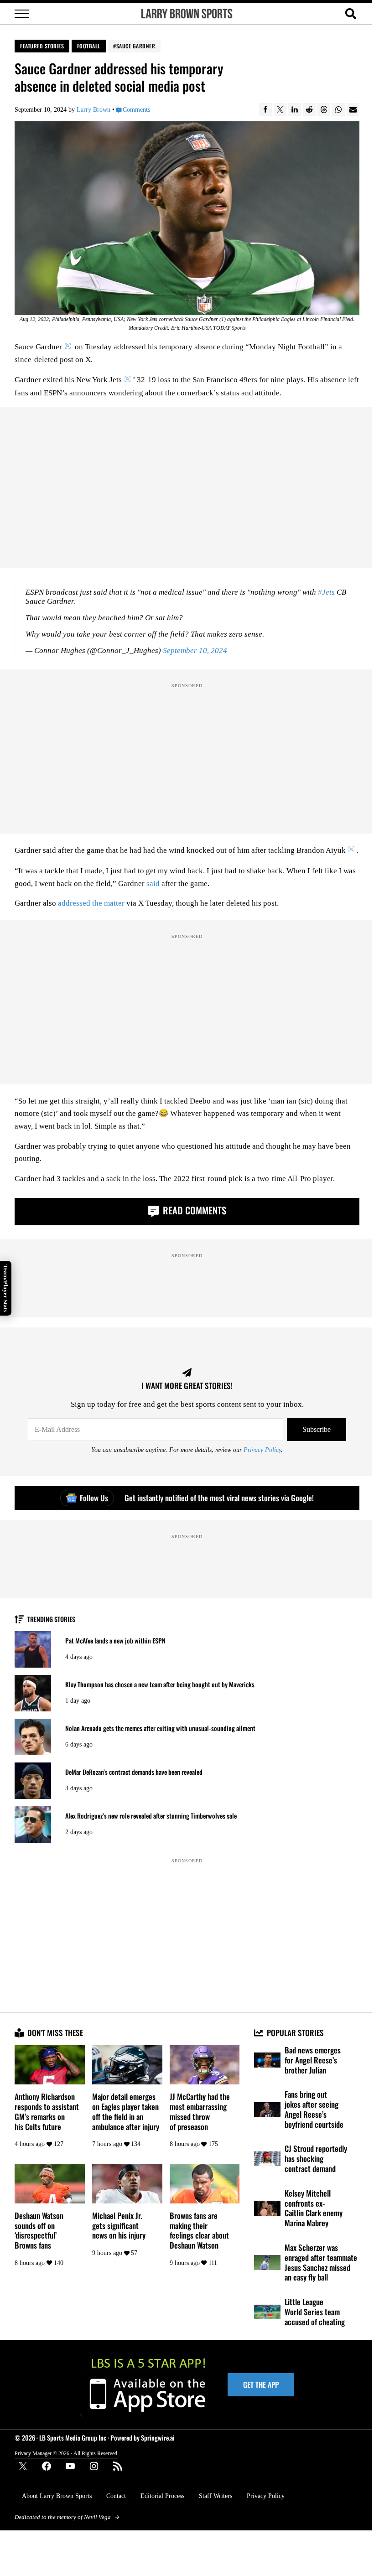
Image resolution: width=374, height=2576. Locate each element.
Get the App (261, 2384)
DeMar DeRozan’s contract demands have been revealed (134, 1772)
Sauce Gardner (136, 46)
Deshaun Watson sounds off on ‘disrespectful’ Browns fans (39, 2231)
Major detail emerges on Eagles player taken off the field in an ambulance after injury (126, 2112)
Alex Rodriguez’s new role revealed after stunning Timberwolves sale (151, 1816)
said (153, 884)
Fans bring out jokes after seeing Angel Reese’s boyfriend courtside (314, 2109)
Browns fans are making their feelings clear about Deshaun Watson (199, 2231)
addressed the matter (91, 903)
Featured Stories (42, 46)
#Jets (326, 592)
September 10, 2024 (195, 650)
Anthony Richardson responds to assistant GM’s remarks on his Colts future (47, 2112)
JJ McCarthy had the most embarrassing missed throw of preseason (200, 2112)
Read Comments (193, 1210)
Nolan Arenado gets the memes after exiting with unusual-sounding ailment (160, 1728)
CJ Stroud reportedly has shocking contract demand (316, 2159)
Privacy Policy (262, 1450)
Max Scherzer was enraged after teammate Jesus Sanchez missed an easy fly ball (321, 2262)
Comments (136, 109)
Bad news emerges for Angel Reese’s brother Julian (313, 2060)
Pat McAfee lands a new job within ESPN (115, 1641)
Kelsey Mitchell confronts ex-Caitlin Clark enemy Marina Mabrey (314, 2208)
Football (89, 46)
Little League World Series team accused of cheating (315, 2312)
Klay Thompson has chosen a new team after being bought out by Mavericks (160, 1685)
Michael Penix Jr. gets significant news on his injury (119, 2226)
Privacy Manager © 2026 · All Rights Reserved (66, 2453)
